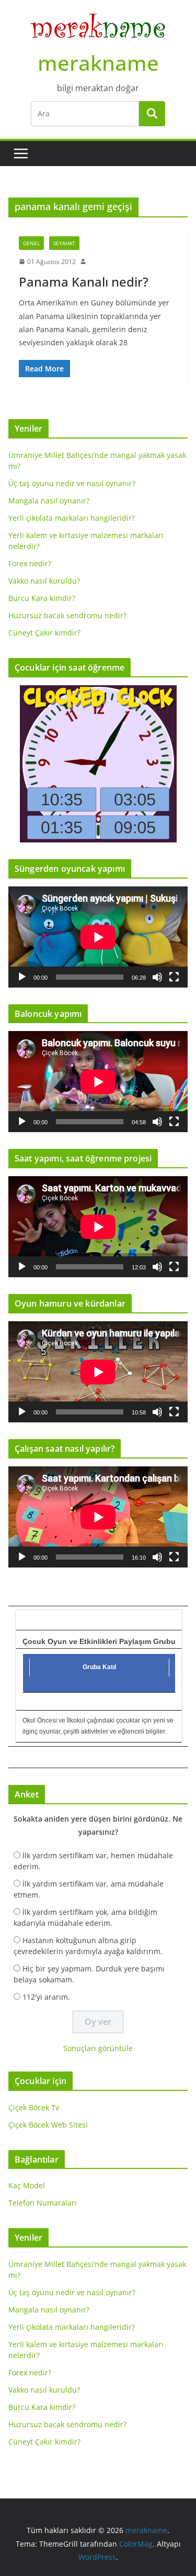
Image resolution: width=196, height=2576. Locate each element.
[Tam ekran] (174, 977)
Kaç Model (27, 2185)
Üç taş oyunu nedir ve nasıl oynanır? (72, 483)
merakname (98, 63)
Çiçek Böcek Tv (34, 2107)
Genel (31, 243)
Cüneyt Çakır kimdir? (44, 633)
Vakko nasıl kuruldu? (44, 581)
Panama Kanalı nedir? (84, 282)
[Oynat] (22, 977)
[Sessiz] (157, 977)
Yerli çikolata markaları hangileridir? (72, 518)
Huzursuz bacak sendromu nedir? (67, 615)
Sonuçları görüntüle (98, 2048)
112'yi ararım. (46, 1997)
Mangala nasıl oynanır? (49, 501)
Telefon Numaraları (43, 2203)
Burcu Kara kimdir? (42, 598)
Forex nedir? (30, 563)
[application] (98, 937)
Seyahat (64, 243)
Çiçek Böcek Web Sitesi (48, 2125)
